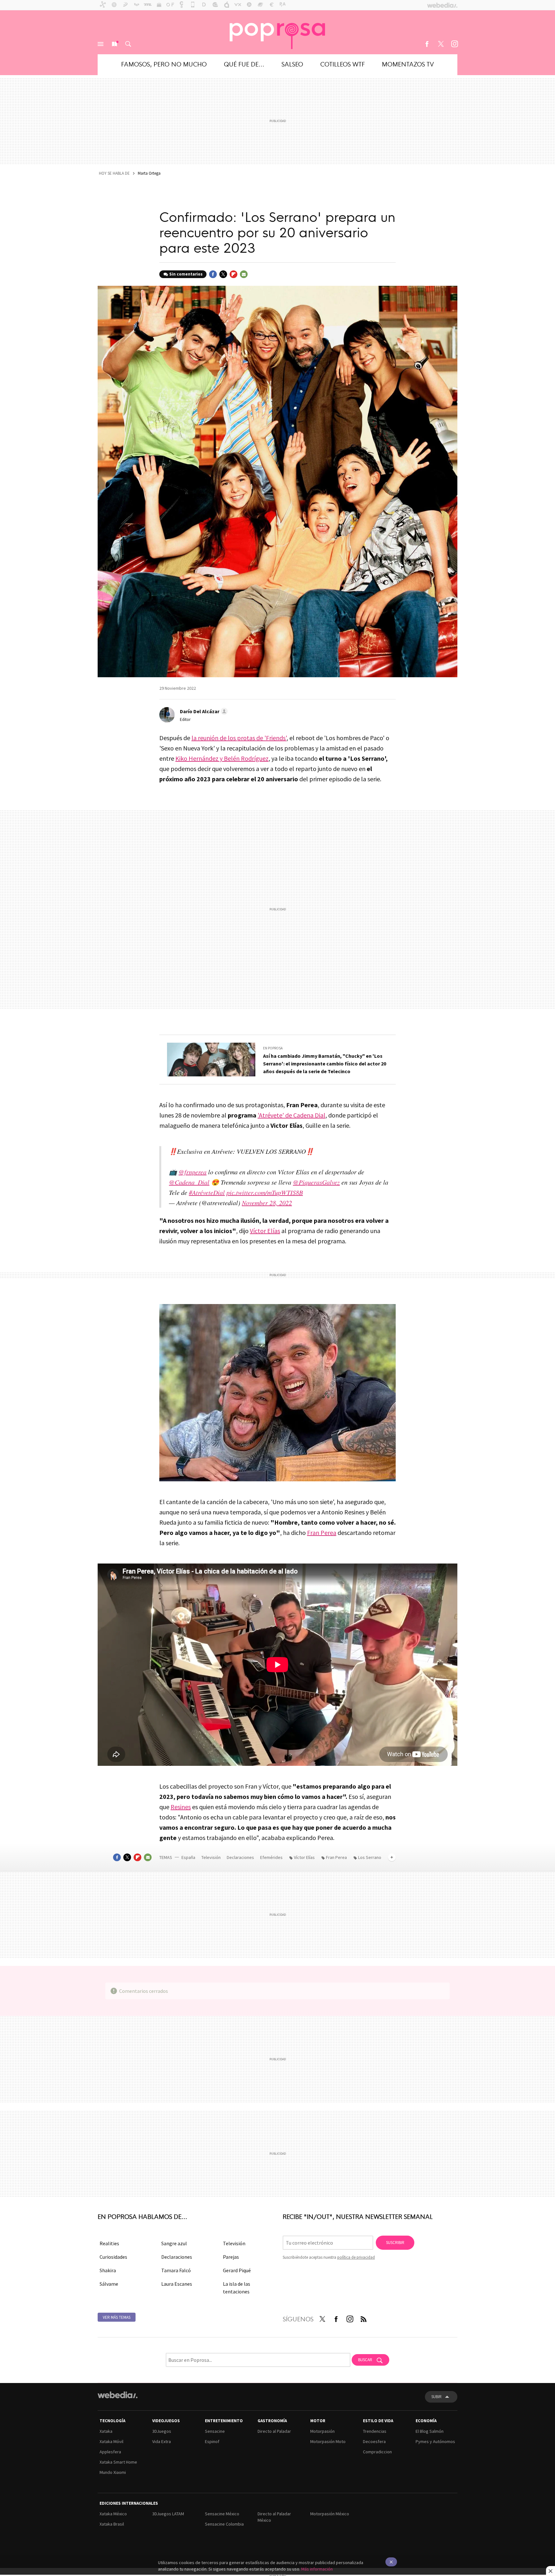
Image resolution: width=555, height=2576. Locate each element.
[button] (203, 711)
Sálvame (109, 2284)
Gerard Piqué (237, 2270)
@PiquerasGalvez (316, 1182)
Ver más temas (117, 2317)
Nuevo (114, 44)
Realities (109, 2243)
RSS (364, 2318)
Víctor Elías (265, 1231)
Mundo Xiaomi (113, 2472)
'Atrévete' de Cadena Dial (291, 1115)
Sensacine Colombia (224, 2524)
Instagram (454, 44)
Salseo (292, 64)
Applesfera (110, 2452)
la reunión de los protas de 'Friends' (239, 738)
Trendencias (375, 2431)
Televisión (211, 1857)
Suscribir (395, 2243)
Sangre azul (174, 2243)
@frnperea (193, 1172)
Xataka (106, 2431)
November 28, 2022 (267, 1203)
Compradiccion (377, 2452)
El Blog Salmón (430, 2431)
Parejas (231, 2257)
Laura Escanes (177, 2284)
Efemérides (272, 1857)
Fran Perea (322, 1533)
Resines (181, 1807)
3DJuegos (162, 2431)
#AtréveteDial (207, 1192)
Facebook (427, 44)
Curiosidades (113, 2257)
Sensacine (215, 2431)
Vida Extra (162, 2441)
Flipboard (233, 274)
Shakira (108, 2270)
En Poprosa (273, 1048)
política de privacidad (356, 2257)
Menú (101, 44)
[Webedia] (118, 2395)
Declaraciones (241, 1857)
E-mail (244, 274)
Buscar (128, 44)
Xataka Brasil (112, 2524)
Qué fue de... (244, 64)
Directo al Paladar (274, 2431)
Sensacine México (222, 2514)
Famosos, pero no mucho (164, 64)
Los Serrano (370, 1857)
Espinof (212, 2441)
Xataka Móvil (111, 2441)
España (188, 1857)
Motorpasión (322, 2431)
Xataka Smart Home (118, 2462)
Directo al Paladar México (274, 2517)
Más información (317, 2569)
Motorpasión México (330, 2514)
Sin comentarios (186, 274)
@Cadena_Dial (189, 1182)
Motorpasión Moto (328, 2441)
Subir (436, 2397)
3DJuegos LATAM (168, 2514)
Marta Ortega (149, 173)
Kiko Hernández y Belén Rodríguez (222, 758)
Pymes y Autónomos (435, 2441)
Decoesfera (374, 2441)
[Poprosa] (277, 32)
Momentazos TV (408, 64)
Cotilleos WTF (343, 64)
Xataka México (113, 2514)
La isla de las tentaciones (237, 2288)
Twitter (441, 44)
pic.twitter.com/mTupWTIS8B (265, 1192)
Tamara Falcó (176, 2270)
